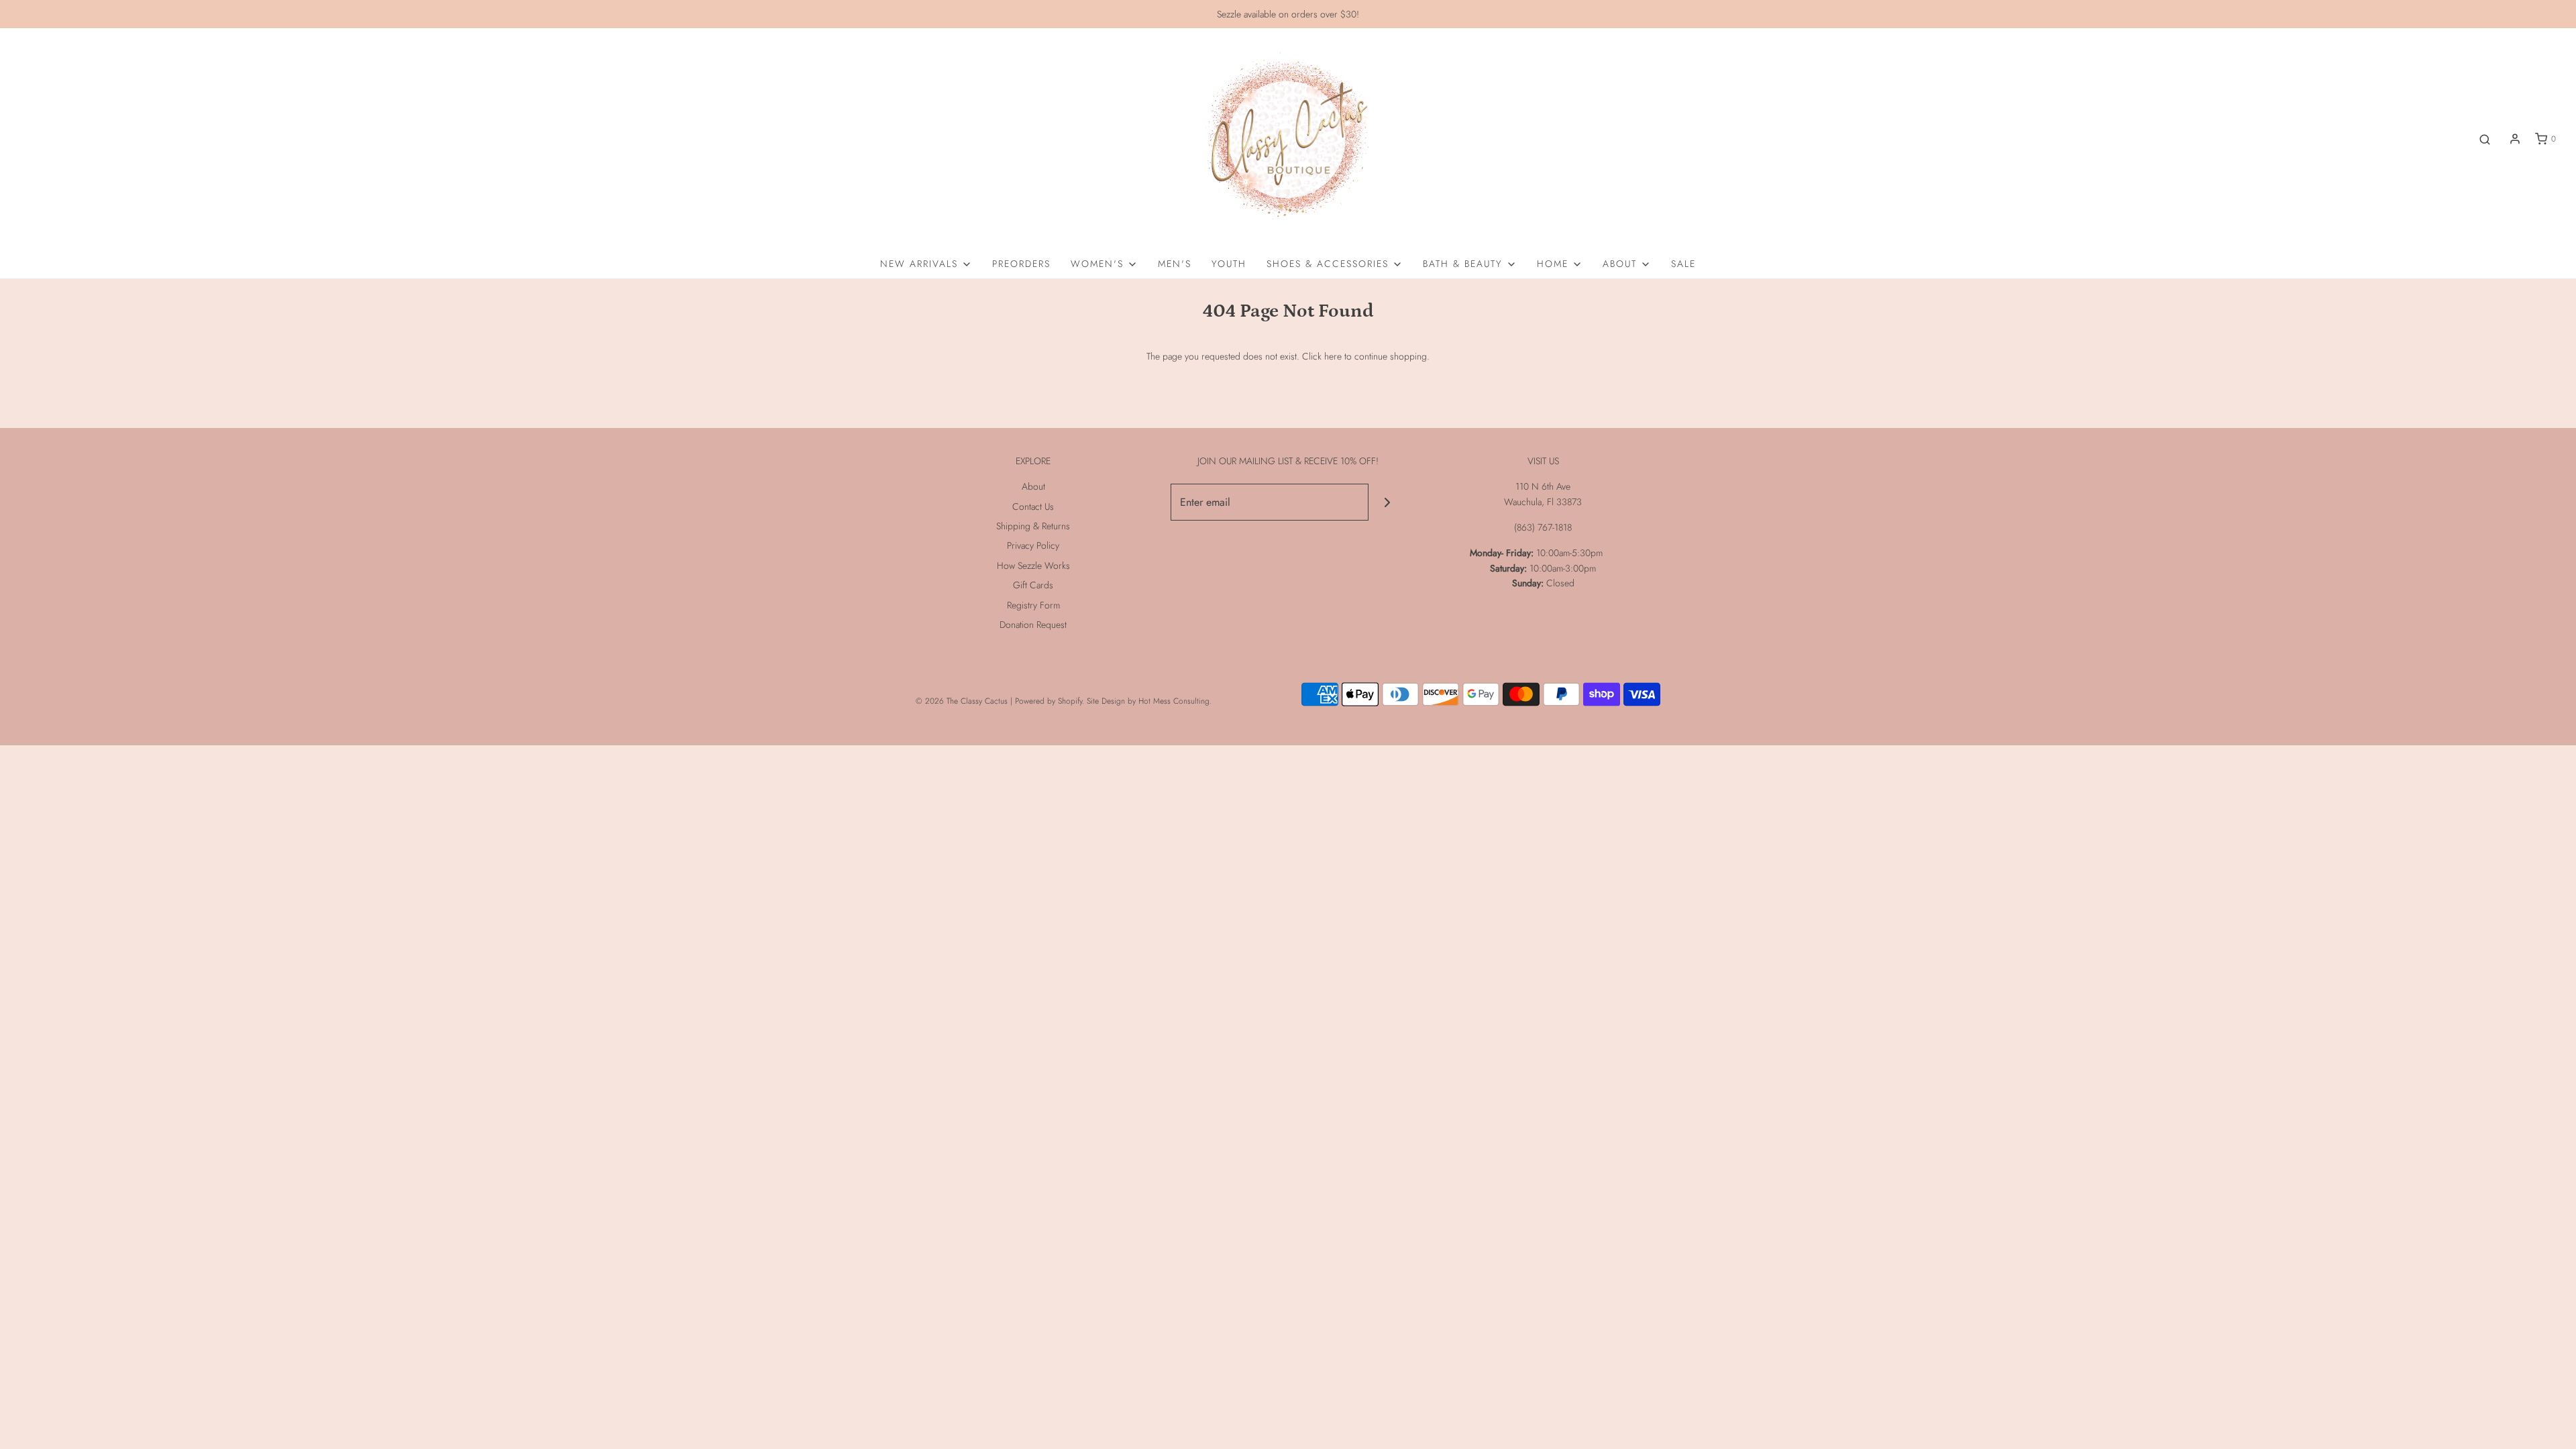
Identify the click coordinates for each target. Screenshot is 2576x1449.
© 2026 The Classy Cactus (962, 701)
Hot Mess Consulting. (1175, 701)
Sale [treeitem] (1683, 264)
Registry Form (1033, 605)
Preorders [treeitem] (1021, 264)
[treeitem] (926, 264)
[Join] (1387, 502)
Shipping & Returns (1033, 526)
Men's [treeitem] (1175, 264)
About (1033, 486)
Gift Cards (1033, 585)
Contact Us (1033, 506)
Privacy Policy (1033, 545)
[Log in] (2515, 139)
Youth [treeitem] (1229, 264)
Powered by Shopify (1049, 701)
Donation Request (1033, 625)
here (1333, 356)
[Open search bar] (2485, 139)
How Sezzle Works (1033, 566)
